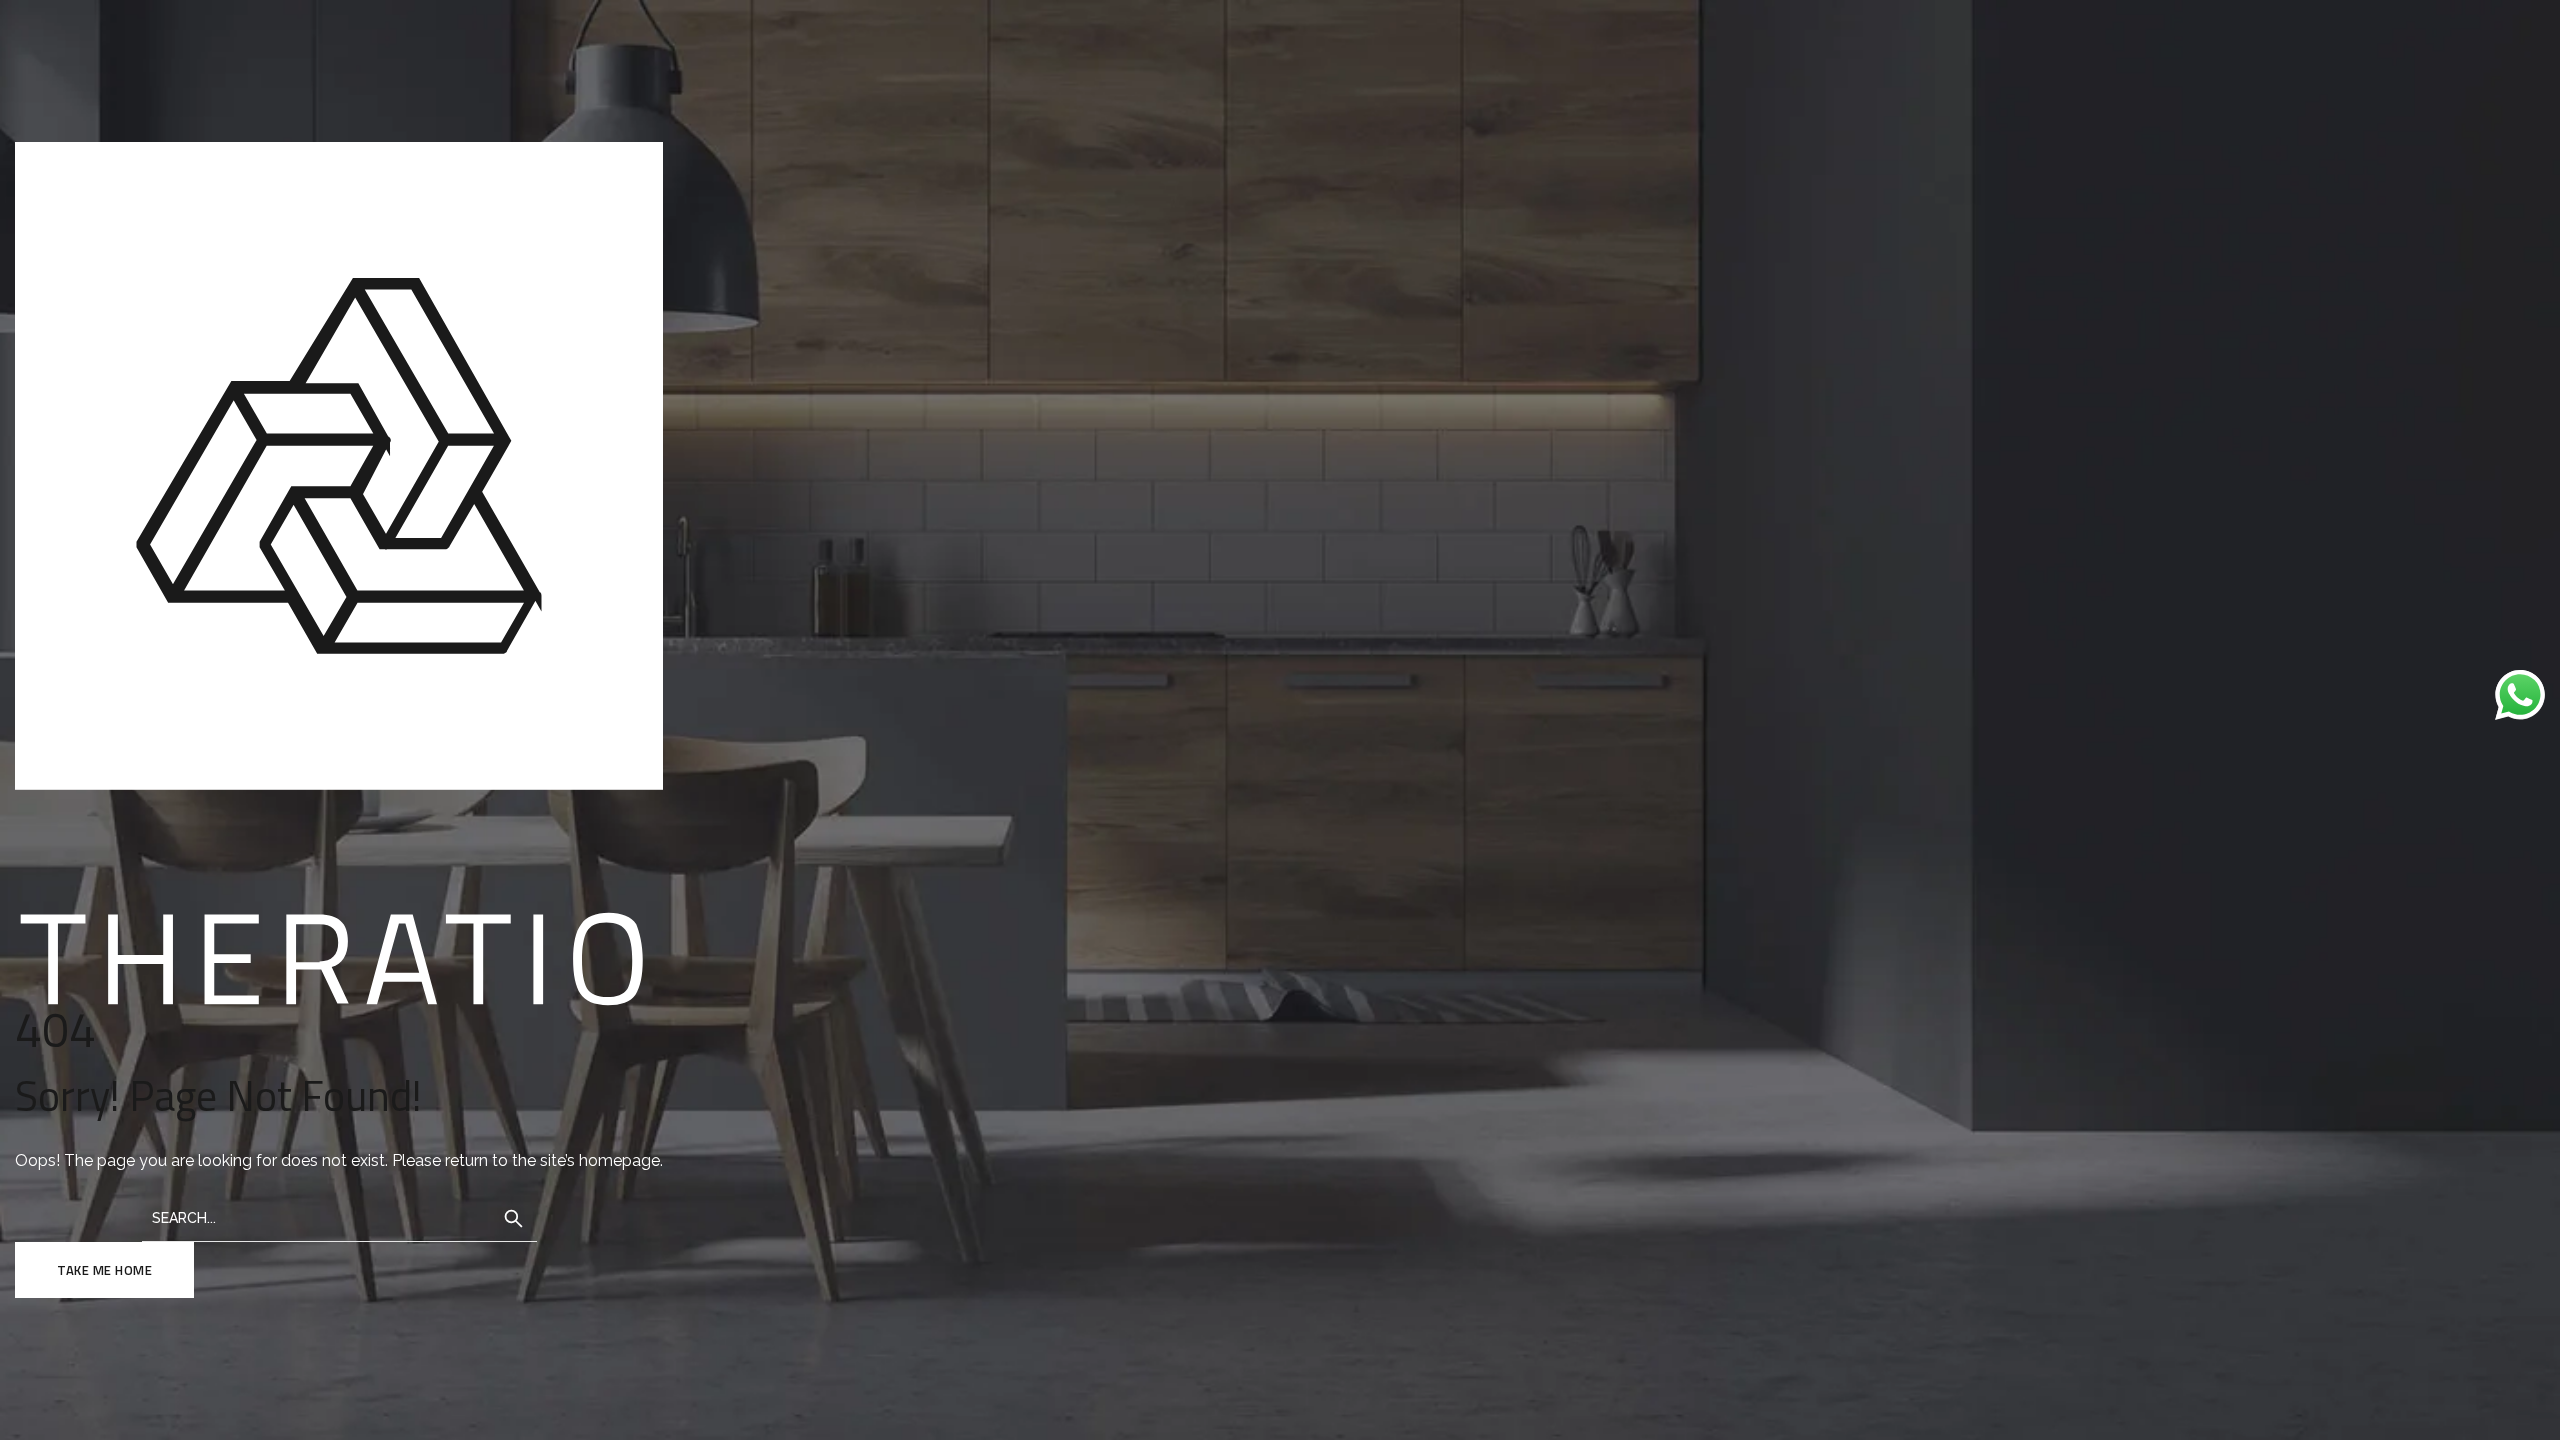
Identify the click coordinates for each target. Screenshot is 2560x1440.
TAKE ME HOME (104, 1270)
